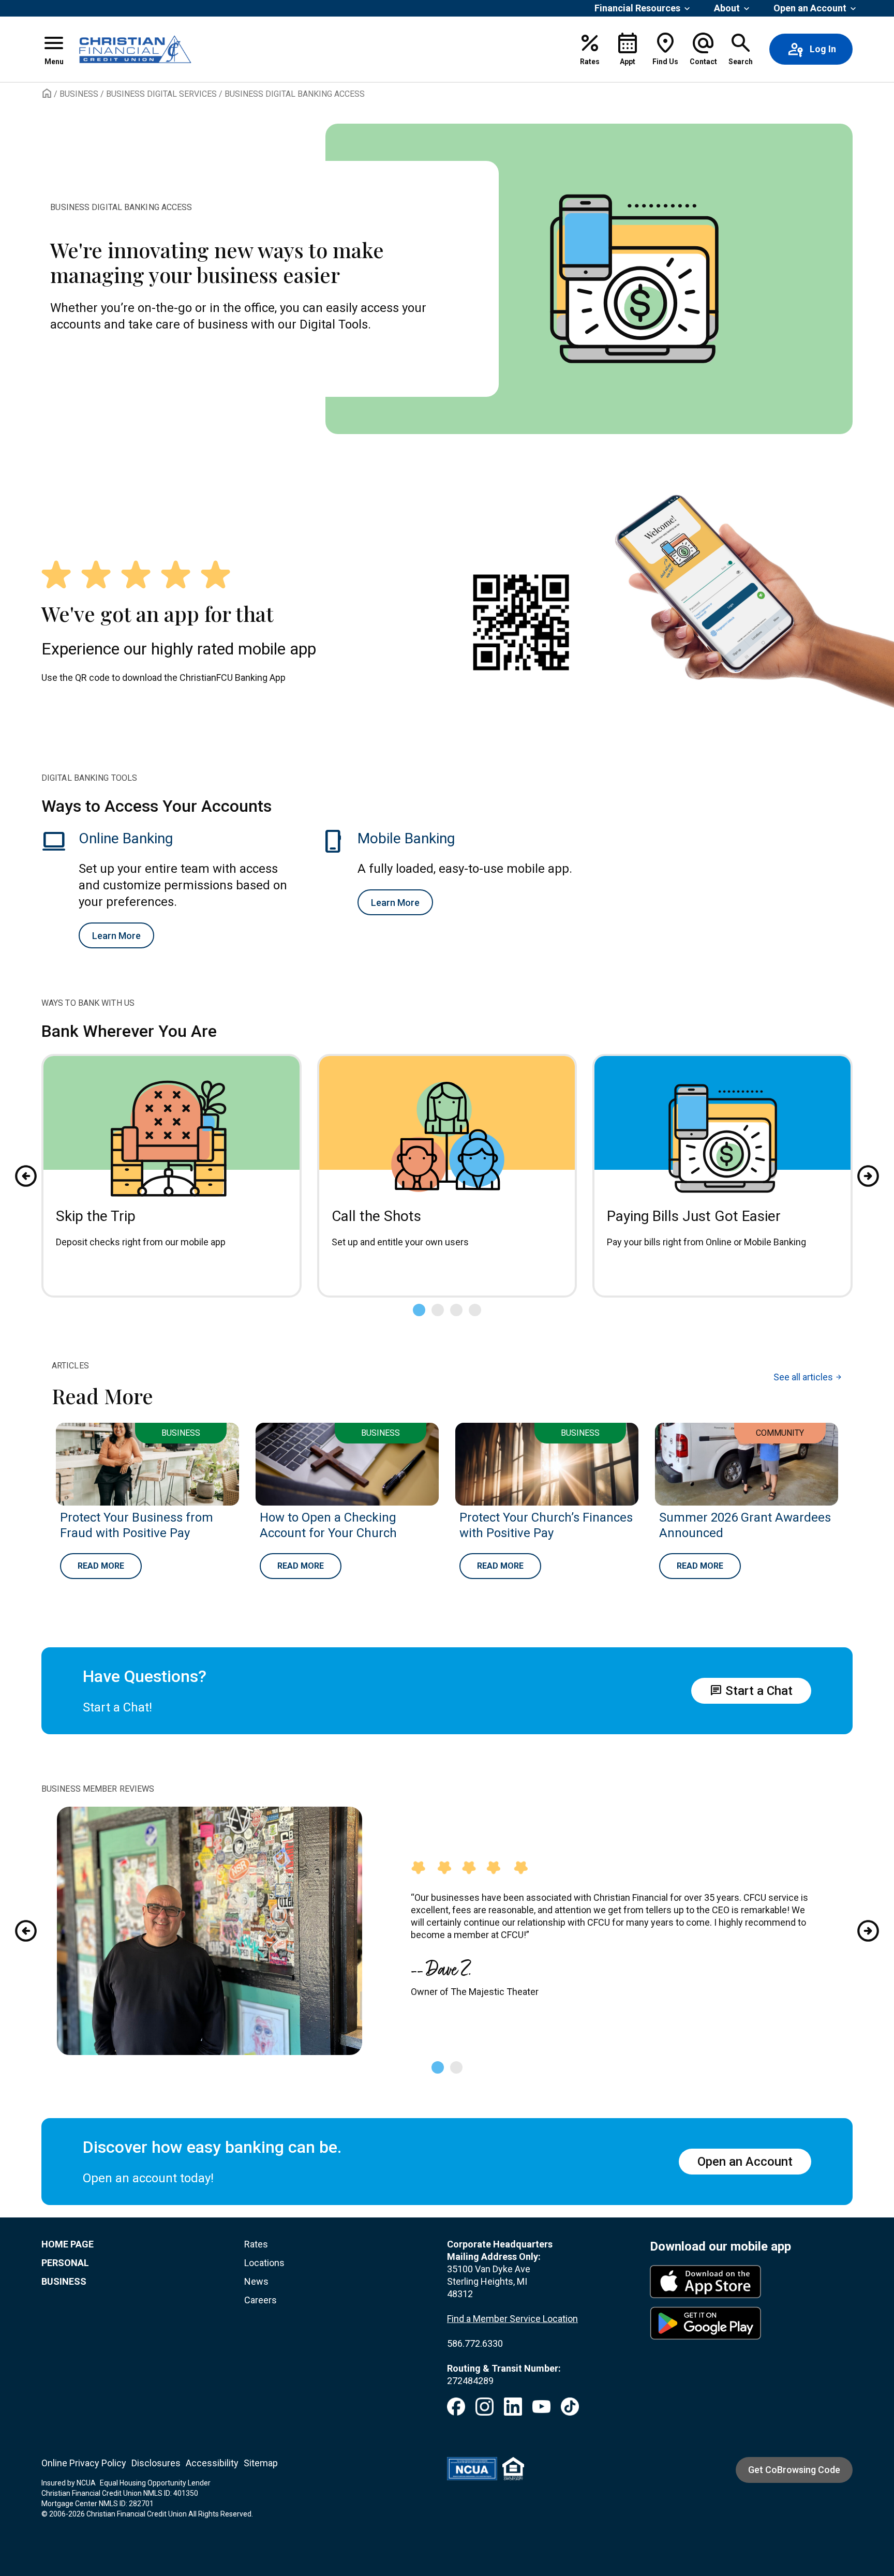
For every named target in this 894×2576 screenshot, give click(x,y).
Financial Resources (637, 8)
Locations (264, 2263)
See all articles (808, 1377)
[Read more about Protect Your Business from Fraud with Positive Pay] (147, 1464)
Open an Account (810, 8)
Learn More (116, 936)
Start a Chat (751, 1691)
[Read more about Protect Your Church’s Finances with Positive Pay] (547, 1464)
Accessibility (212, 2463)
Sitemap (261, 2463)
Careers (260, 2300)
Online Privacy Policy (84, 2463)
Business (79, 94)
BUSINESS (64, 2281)
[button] (54, 49)
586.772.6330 (475, 2343)
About (727, 8)
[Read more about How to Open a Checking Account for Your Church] (347, 1464)
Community (780, 1433)
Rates (256, 2244)
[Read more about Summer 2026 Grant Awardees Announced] (747, 1464)
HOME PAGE (68, 2244)
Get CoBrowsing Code (794, 2470)
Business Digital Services (161, 94)
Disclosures (156, 2463)
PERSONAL (65, 2263)
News (256, 2281)
